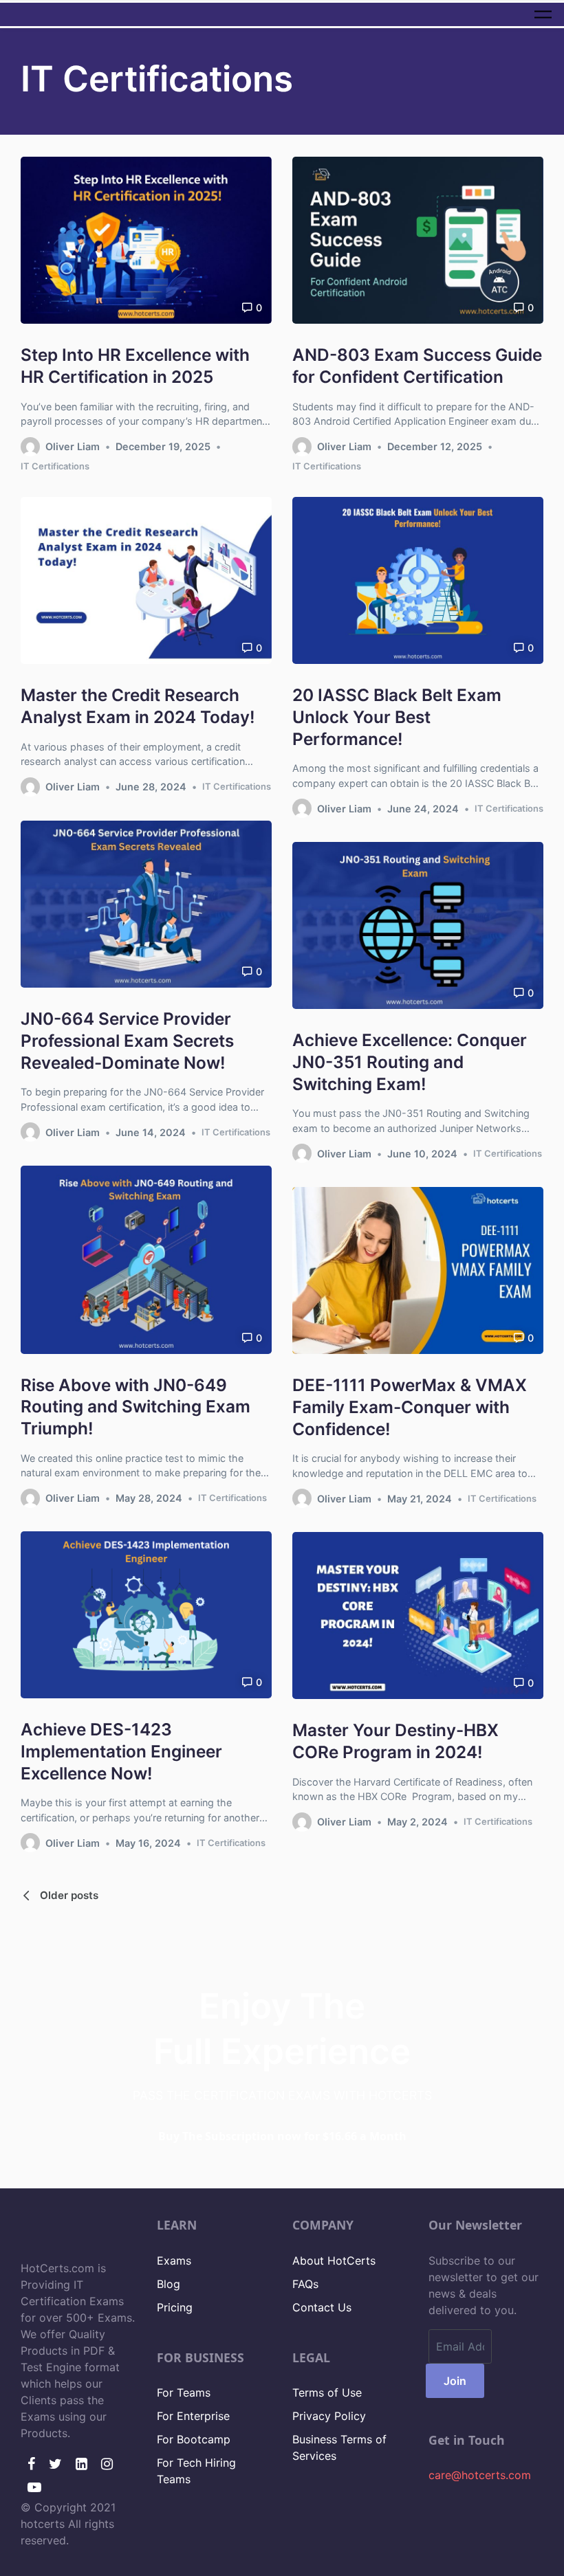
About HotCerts (334, 2261)
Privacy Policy (329, 2416)
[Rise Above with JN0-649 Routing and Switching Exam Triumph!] (146, 1260)
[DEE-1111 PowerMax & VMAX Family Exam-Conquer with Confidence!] (418, 1270)
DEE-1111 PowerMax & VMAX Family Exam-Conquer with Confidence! (410, 1407)
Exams (174, 2261)
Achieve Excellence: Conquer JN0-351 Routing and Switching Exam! (410, 1062)
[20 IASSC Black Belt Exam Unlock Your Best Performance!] (418, 580)
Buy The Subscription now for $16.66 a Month (282, 2136)
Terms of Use (327, 2392)
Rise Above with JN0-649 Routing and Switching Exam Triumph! (135, 1407)
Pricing (175, 2307)
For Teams (184, 2392)
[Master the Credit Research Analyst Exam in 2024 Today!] (146, 580)
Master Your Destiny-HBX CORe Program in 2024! (395, 1742)
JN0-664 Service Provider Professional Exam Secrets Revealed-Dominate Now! (127, 1040)
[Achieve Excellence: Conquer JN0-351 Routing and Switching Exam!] (418, 925)
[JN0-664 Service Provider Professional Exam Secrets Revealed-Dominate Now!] (146, 904)
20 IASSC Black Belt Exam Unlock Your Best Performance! (397, 717)
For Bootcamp (194, 2439)
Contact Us (322, 2307)
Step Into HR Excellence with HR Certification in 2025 (135, 366)
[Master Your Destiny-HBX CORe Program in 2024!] (418, 1615)
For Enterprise (193, 2416)
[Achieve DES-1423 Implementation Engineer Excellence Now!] (146, 1615)
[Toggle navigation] (543, 14)
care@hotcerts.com (480, 2475)
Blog (169, 2284)
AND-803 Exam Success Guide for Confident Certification (417, 366)
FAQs (305, 2284)
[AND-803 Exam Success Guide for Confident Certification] (418, 240)
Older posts (69, 1895)
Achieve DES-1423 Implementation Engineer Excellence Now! (121, 1752)
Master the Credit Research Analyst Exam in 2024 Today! (138, 706)
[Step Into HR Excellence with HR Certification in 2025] (146, 240)
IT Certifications (55, 466)
